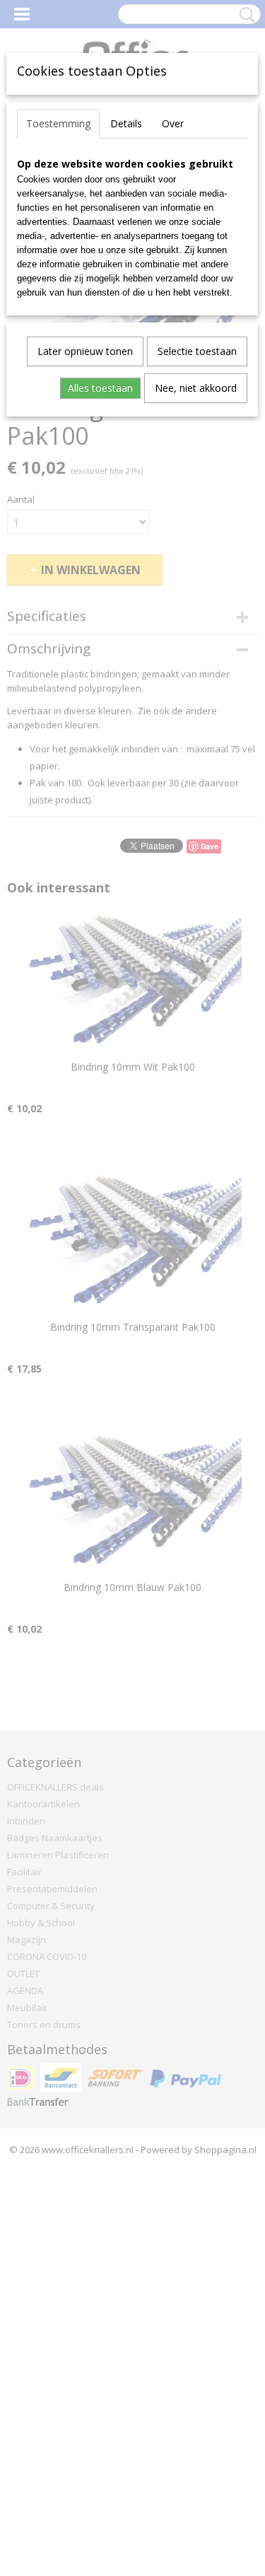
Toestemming (58, 123)
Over (173, 123)
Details (126, 123)
